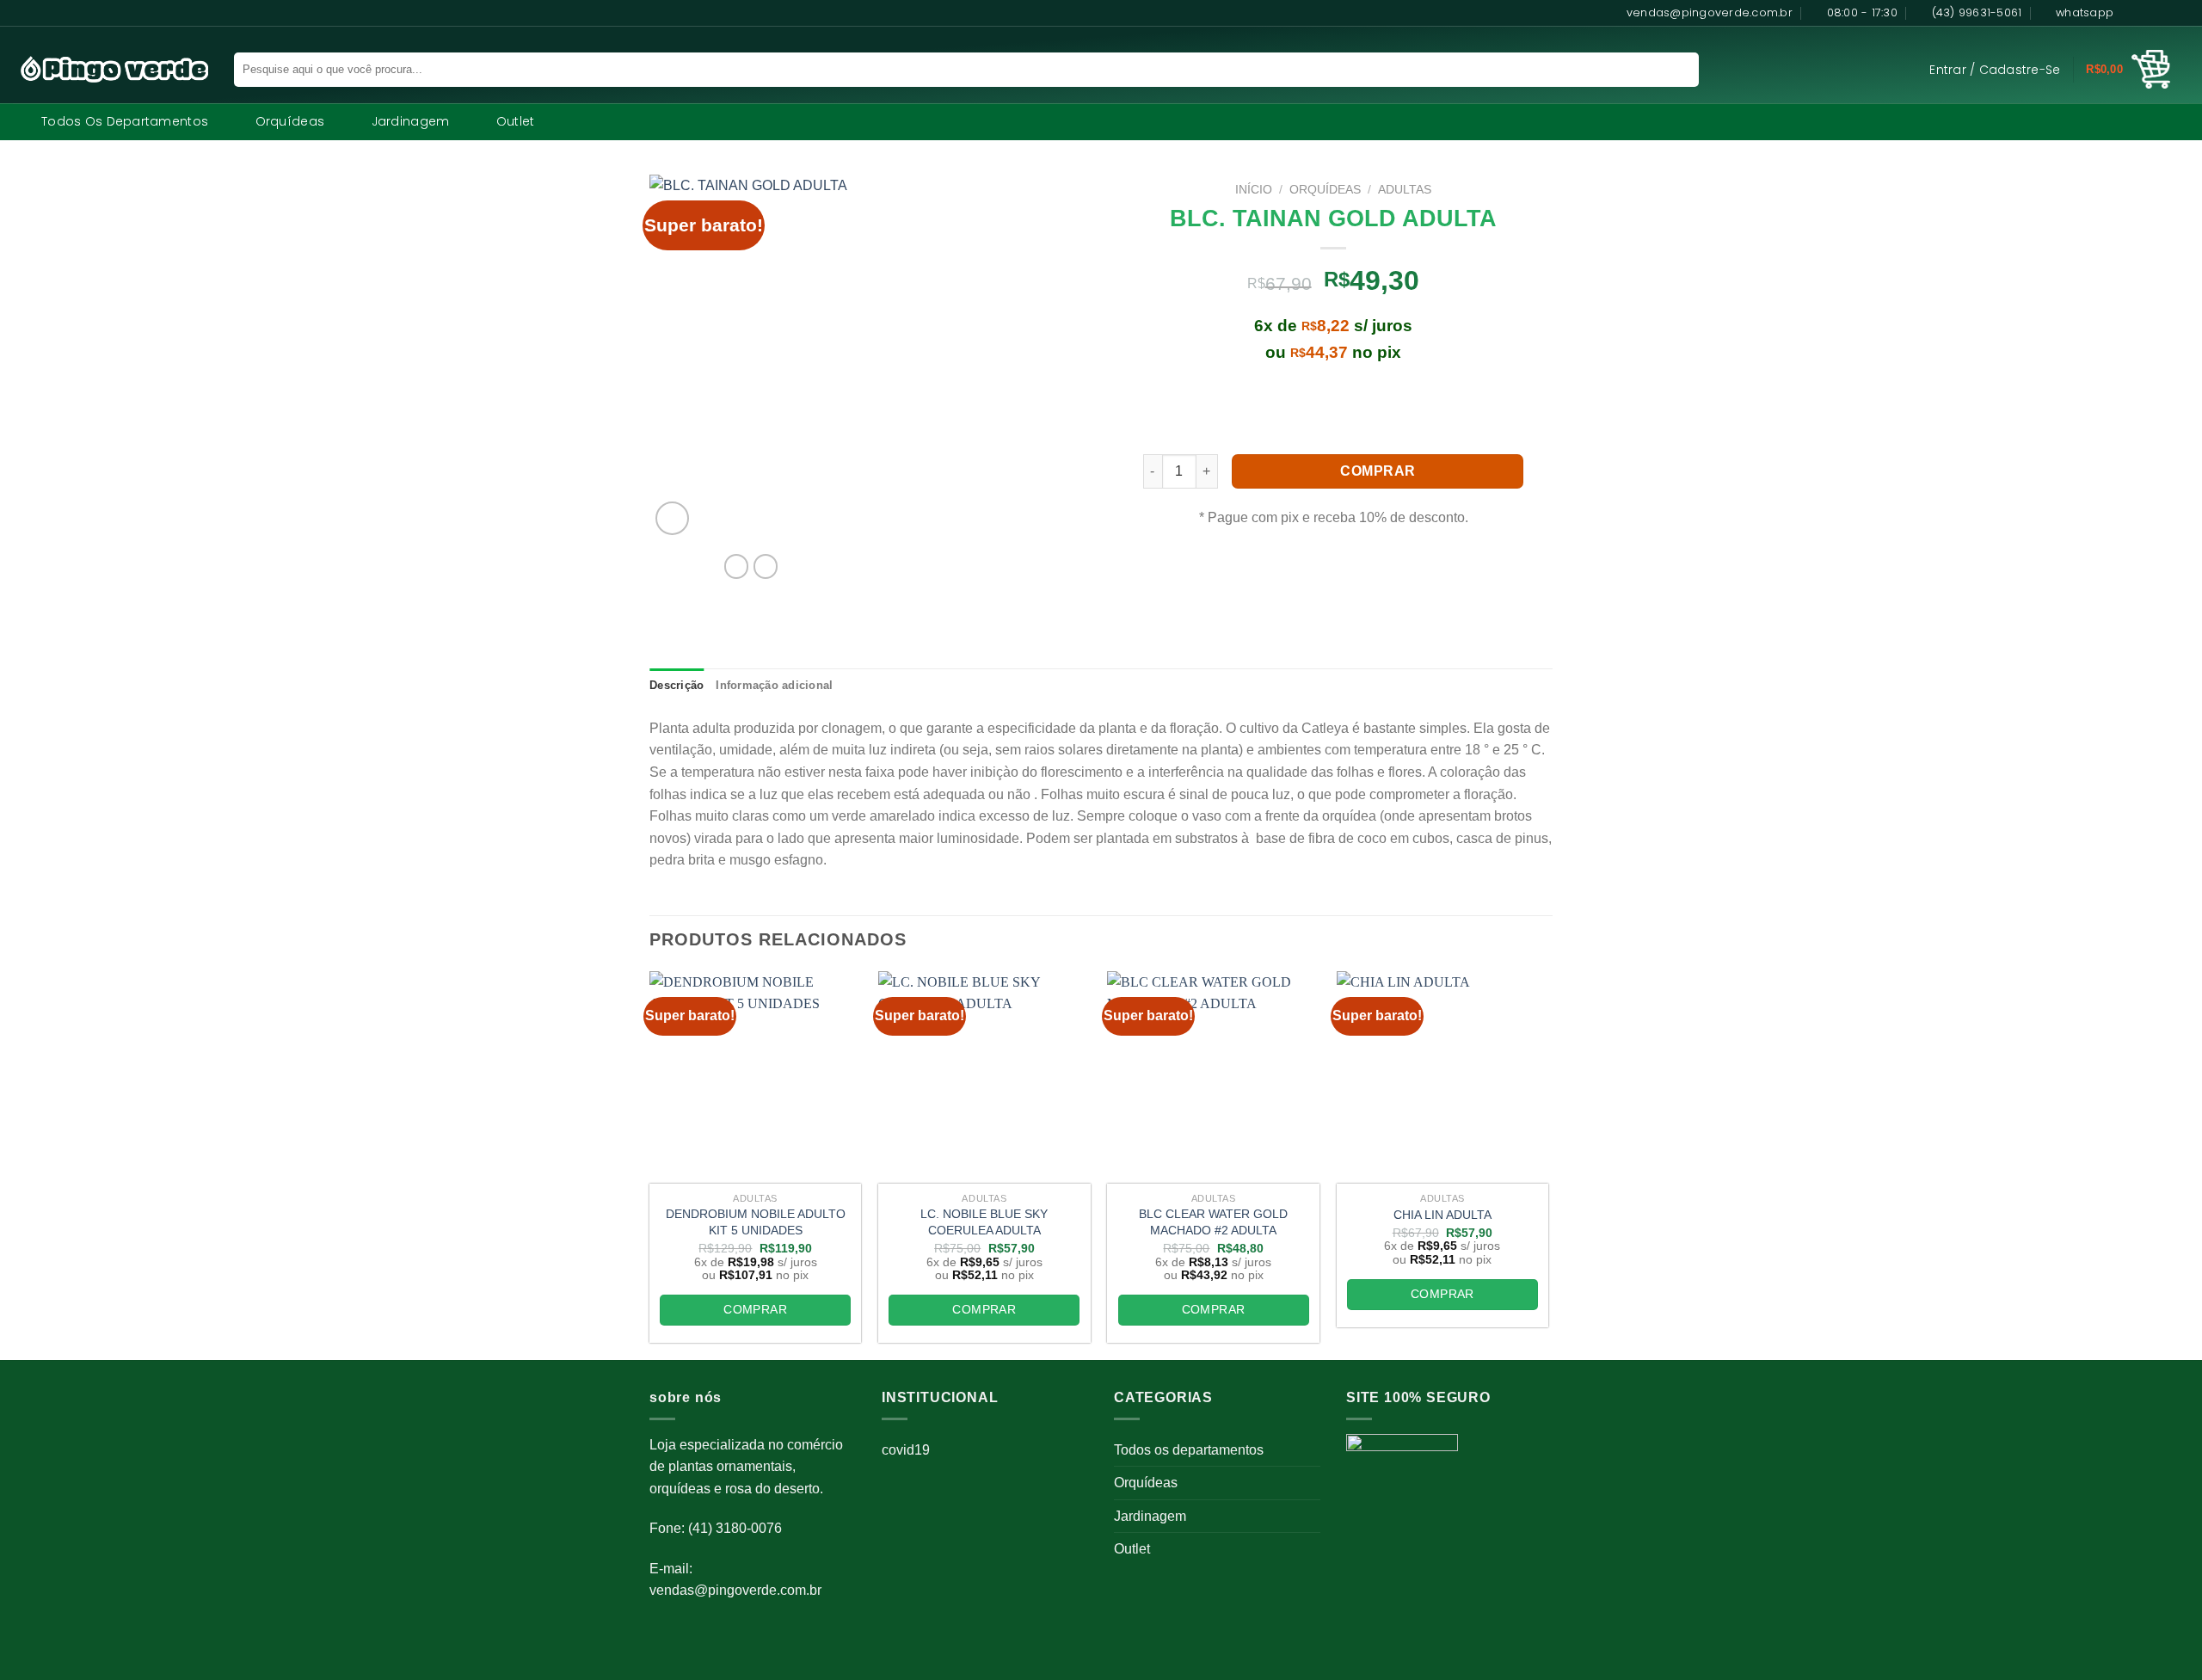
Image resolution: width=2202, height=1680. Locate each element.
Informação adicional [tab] (774, 685)
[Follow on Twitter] (2164, 13)
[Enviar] (1675, 70)
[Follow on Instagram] (2148, 13)
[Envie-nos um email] (2180, 13)
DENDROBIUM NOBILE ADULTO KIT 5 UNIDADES (756, 1222)
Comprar (1378, 471)
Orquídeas (290, 121)
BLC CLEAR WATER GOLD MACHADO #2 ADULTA (1213, 1222)
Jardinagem (411, 121)
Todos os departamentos (125, 121)
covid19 (906, 1450)
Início (1254, 190)
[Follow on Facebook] (2131, 13)
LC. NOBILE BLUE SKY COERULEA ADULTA (984, 1222)
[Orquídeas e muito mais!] (107, 69)
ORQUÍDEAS (1325, 190)
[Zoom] (672, 518)
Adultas (1405, 190)
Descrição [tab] (677, 685)
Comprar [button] (755, 1309)
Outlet (516, 121)
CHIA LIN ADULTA (1442, 1215)
